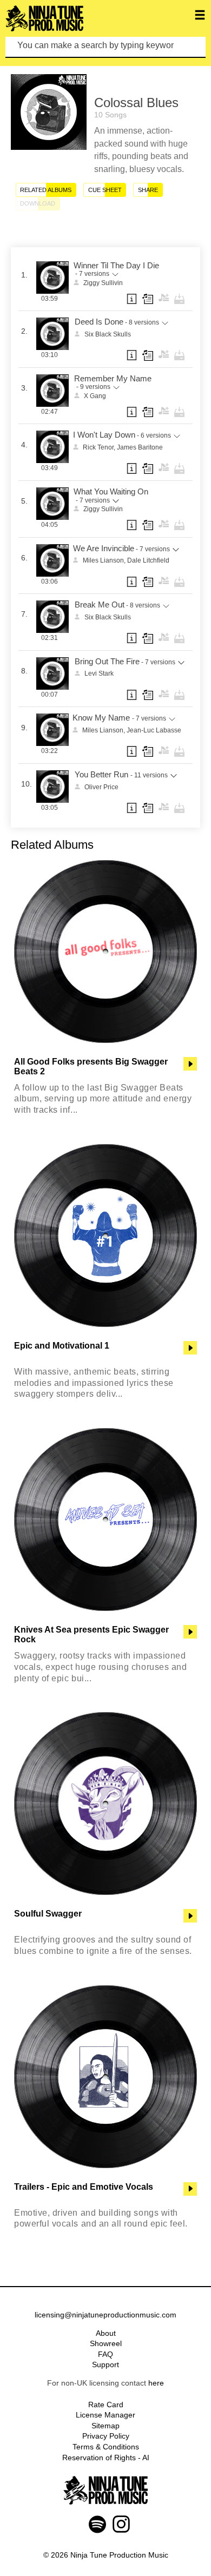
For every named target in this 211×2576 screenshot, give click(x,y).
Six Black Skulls (108, 334)
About (106, 2333)
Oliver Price (101, 787)
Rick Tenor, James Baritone (123, 447)
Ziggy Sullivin (103, 283)
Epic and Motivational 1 (62, 1346)
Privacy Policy (106, 2436)
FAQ (105, 2354)
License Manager (105, 2415)
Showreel (106, 2343)
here (156, 2383)
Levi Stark (99, 673)
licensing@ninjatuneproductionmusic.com (105, 2315)
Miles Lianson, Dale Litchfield (126, 560)
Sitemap (105, 2426)
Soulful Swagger (48, 1914)
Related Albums (46, 190)
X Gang (95, 396)
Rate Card (106, 2405)
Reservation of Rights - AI (106, 2458)
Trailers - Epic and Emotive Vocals (84, 2187)
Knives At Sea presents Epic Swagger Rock (91, 1634)
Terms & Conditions (106, 2447)
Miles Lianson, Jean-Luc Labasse (132, 730)
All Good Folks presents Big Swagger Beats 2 (91, 1066)
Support (105, 2364)
